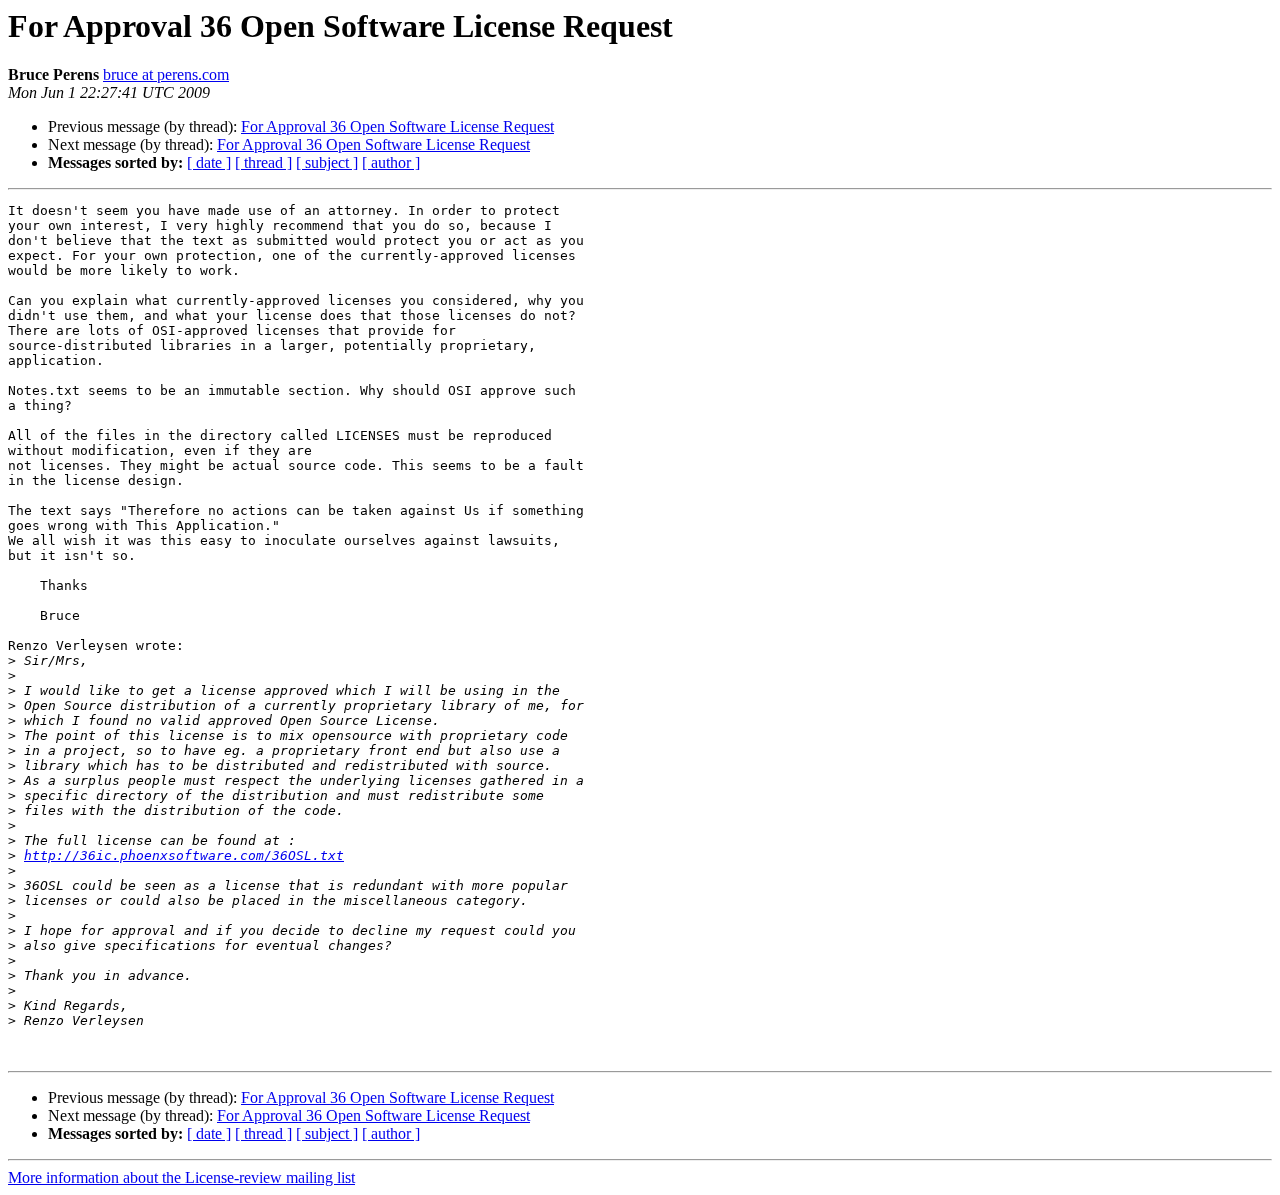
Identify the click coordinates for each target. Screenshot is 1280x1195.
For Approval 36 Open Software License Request (397, 126)
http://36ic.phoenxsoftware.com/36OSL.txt (184, 855)
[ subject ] (327, 162)
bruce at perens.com (166, 74)
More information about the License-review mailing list (181, 1177)
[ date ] (209, 162)
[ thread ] (263, 162)
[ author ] (391, 162)
